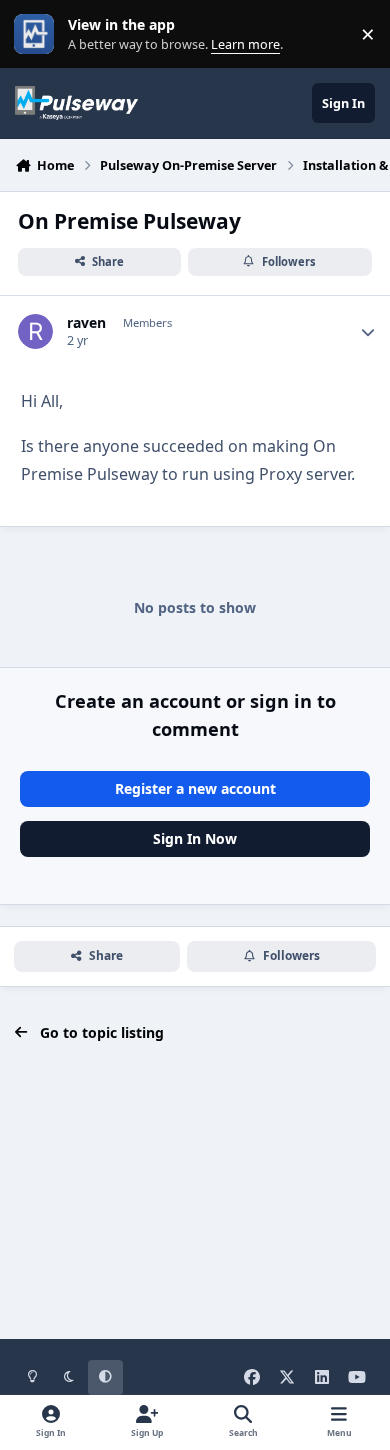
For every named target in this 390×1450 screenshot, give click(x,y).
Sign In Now (195, 838)
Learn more (38, 34)
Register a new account (195, 788)
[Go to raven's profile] (35, 331)
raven (86, 323)
